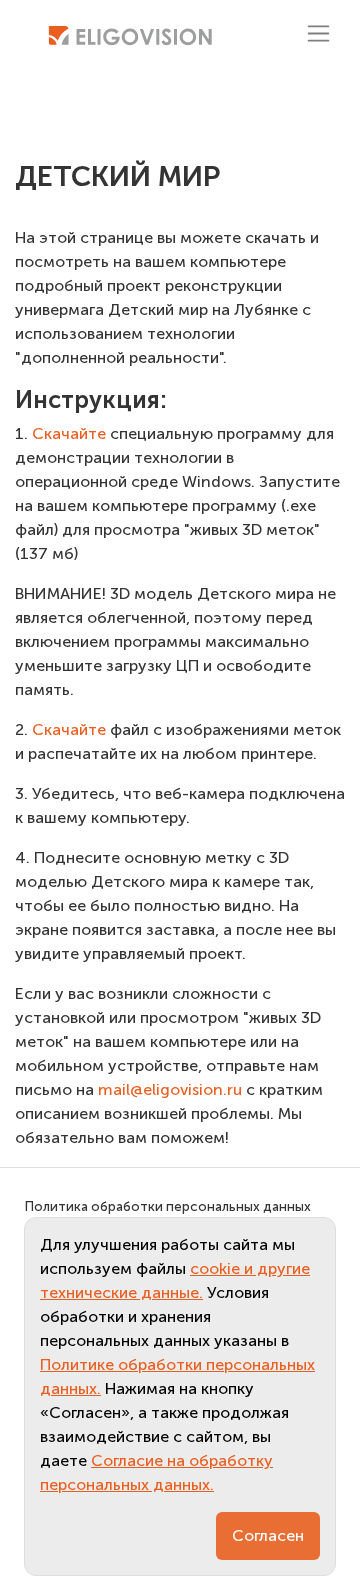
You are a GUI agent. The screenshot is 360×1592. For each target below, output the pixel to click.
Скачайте (67, 433)
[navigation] (318, 33)
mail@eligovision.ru (170, 1089)
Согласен (268, 1535)
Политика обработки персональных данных (167, 1206)
